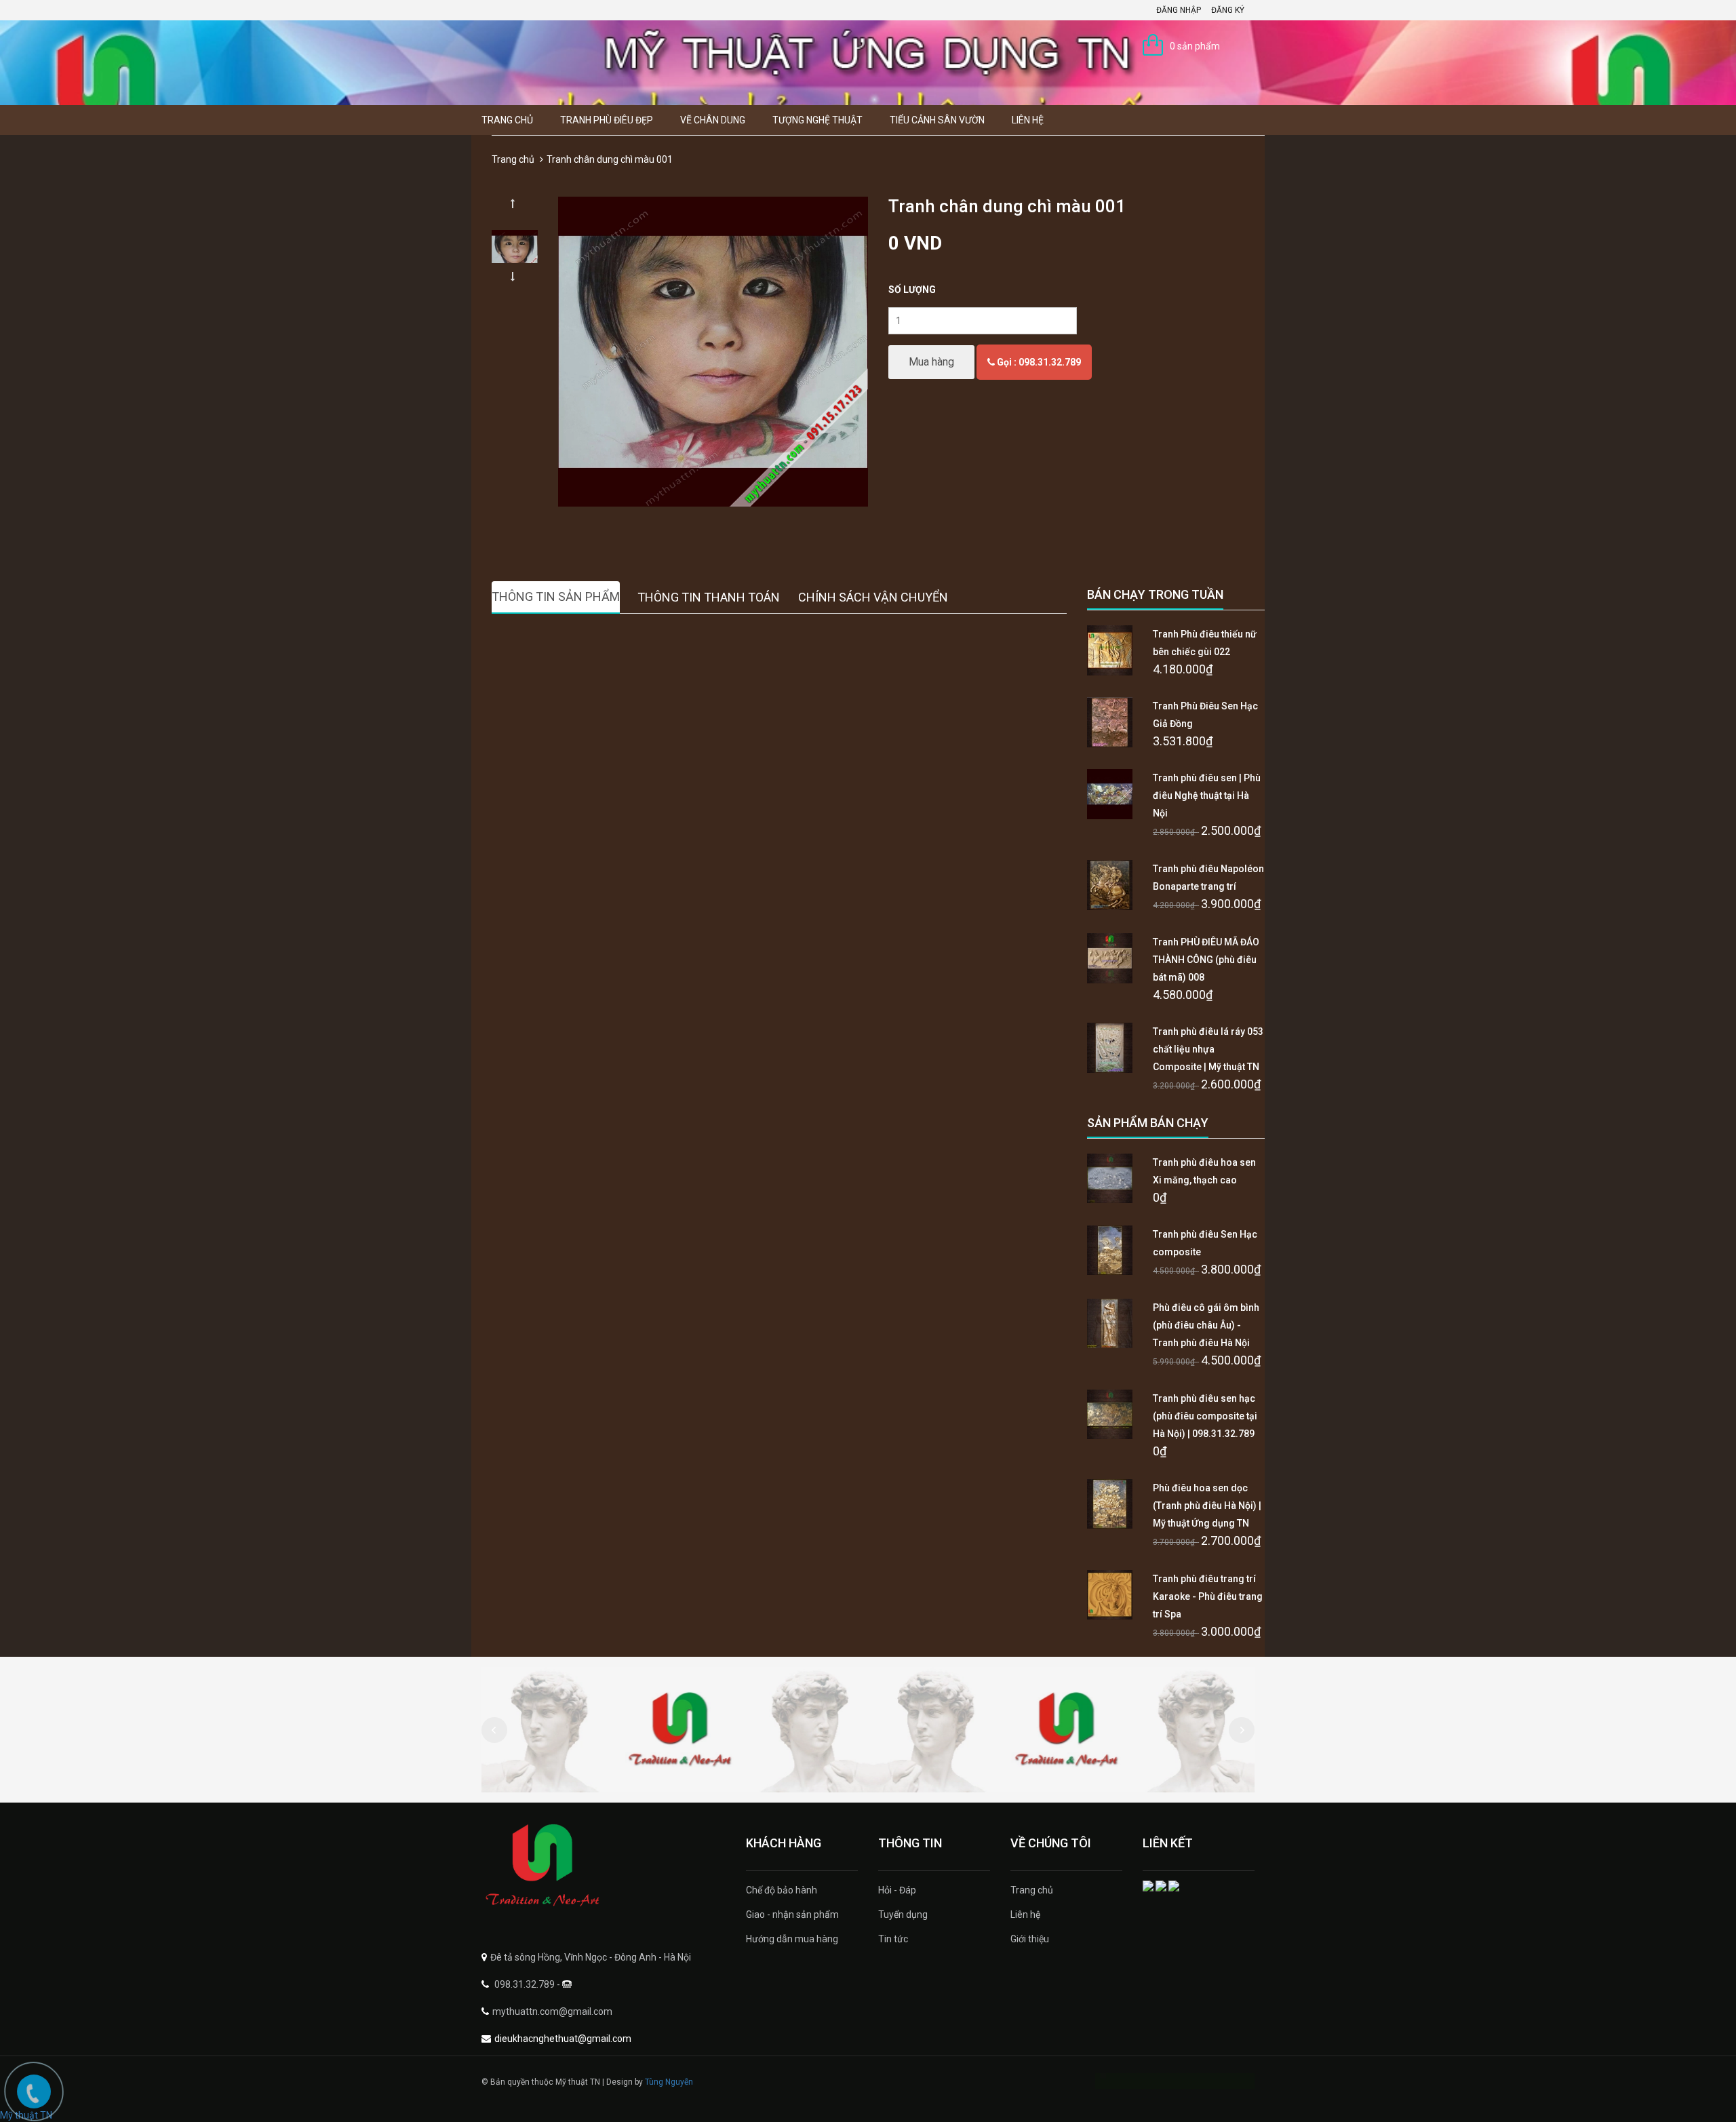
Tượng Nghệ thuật (817, 120)
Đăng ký (1228, 10)
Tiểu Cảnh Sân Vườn (937, 120)
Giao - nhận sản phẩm (792, 1914)
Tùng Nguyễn (669, 2082)
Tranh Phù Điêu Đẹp (607, 120)
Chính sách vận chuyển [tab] (873, 597)
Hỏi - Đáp (897, 1890)
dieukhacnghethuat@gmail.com (563, 2039)
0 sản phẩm (1195, 46)
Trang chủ (507, 120)
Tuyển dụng (903, 1914)
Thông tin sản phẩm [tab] (556, 596)
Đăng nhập (1179, 10)
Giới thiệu (1030, 1939)
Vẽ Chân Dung (713, 120)
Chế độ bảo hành (782, 1890)
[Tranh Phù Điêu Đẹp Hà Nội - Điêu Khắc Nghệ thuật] (604, 1866)
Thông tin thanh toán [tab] (709, 597)
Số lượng (912, 290)
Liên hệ (1028, 120)
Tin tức (893, 1939)
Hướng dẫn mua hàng (792, 1939)
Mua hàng (931, 362)
